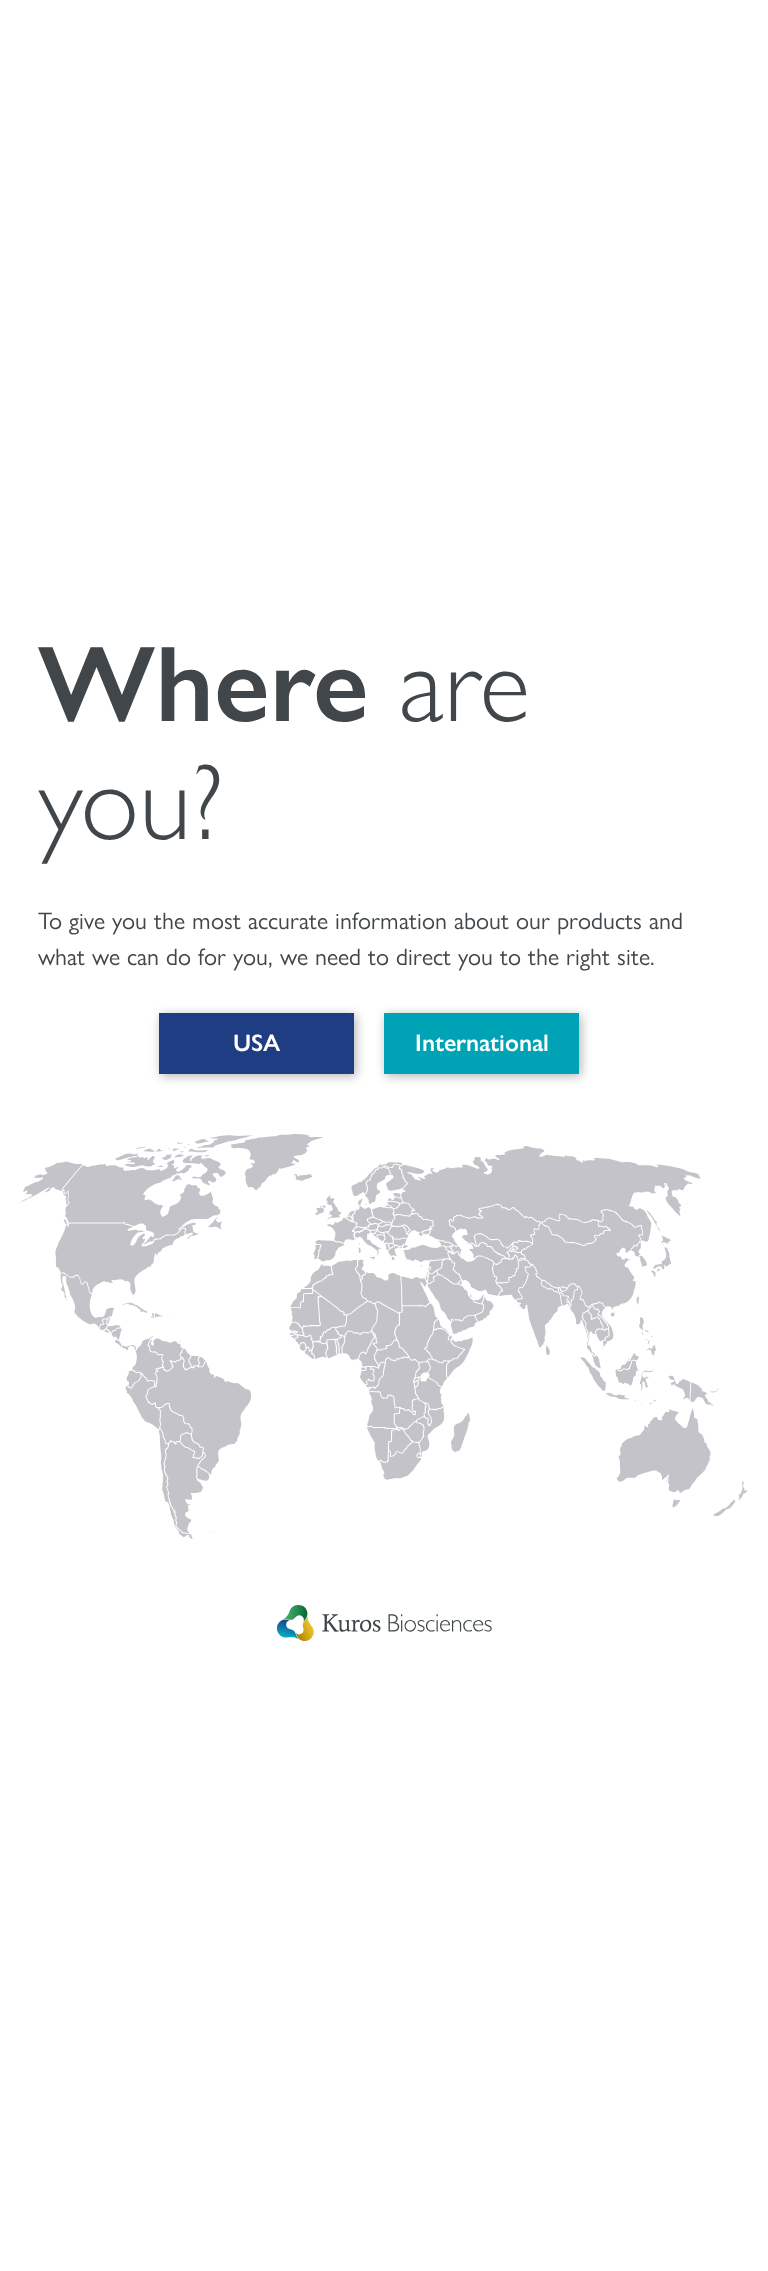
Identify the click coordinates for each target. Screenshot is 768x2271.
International (482, 1042)
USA (256, 1042)
